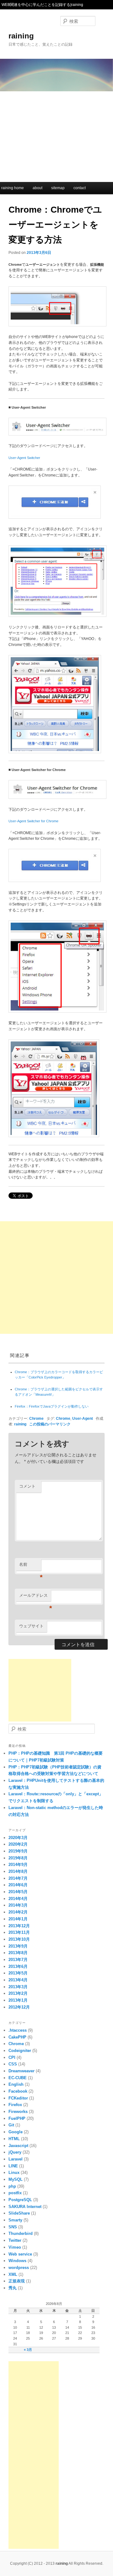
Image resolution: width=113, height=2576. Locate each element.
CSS (13, 2064)
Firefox (15, 2105)
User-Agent (83, 1418)
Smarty (15, 2220)
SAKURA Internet (25, 2207)
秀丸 (13, 2288)
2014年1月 (18, 1919)
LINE (13, 2166)
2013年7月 (18, 1960)
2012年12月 (19, 2007)
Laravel (16, 2159)
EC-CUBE (18, 2078)
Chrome (36, 1418)
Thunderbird (21, 2233)
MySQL (16, 2179)
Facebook (18, 2091)
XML (13, 2274)
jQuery (15, 2152)
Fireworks (18, 2112)
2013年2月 (18, 1993)
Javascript (18, 2146)
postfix (15, 2193)
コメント (27, 1486)
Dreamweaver (22, 2071)
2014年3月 (18, 1905)
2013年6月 (18, 1966)
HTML (14, 2139)
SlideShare (19, 2213)
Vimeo (15, 2247)
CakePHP (17, 2037)
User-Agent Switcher (24, 458)
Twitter (15, 2240)
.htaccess (18, 2030)
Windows (17, 2261)
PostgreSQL (20, 2200)
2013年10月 (19, 1939)
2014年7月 (18, 1878)
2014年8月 (18, 1871)
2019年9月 (18, 1851)
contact (80, 188)
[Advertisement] (56, 135)
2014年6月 (18, 1885)
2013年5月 (18, 1973)
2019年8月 (18, 1858)
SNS (13, 2227)
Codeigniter (20, 2051)
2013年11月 (19, 1932)
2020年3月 (18, 1838)
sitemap (58, 188)
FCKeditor (18, 2098)
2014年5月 (18, 1892)
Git (11, 2125)
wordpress (19, 2268)
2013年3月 (18, 1987)
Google (16, 2132)
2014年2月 (18, 1912)
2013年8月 (18, 1953)
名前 (30, 1566)
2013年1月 (18, 2000)
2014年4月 (18, 1899)
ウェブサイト (31, 1626)
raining (21, 36)
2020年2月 (18, 1844)
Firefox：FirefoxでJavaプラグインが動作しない (52, 1406)
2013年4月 (18, 1980)
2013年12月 (19, 1926)
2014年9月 (18, 1865)
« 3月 (28, 2350)
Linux (14, 2173)
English (16, 2084)
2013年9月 (18, 1946)
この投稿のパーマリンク (50, 1424)
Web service (20, 2254)
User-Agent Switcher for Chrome (33, 821)
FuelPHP (17, 2118)
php (12, 2186)
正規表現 (17, 2281)
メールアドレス (35, 1597)
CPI (12, 2057)
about (38, 188)
